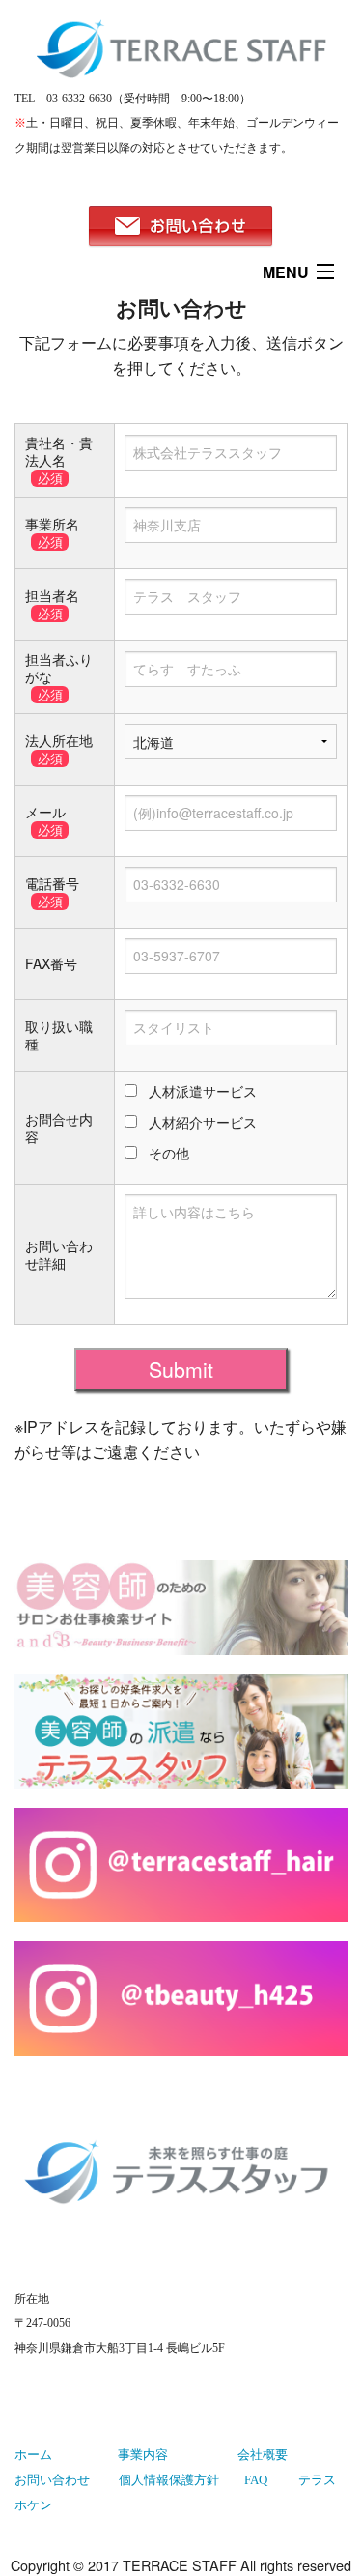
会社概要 (263, 2455)
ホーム (33, 2455)
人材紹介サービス (203, 1122)
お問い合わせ (52, 2480)
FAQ (256, 2480)
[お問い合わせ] (181, 228)
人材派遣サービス (203, 1091)
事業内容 (143, 2455)
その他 (169, 1153)
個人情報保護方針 (169, 2480)
